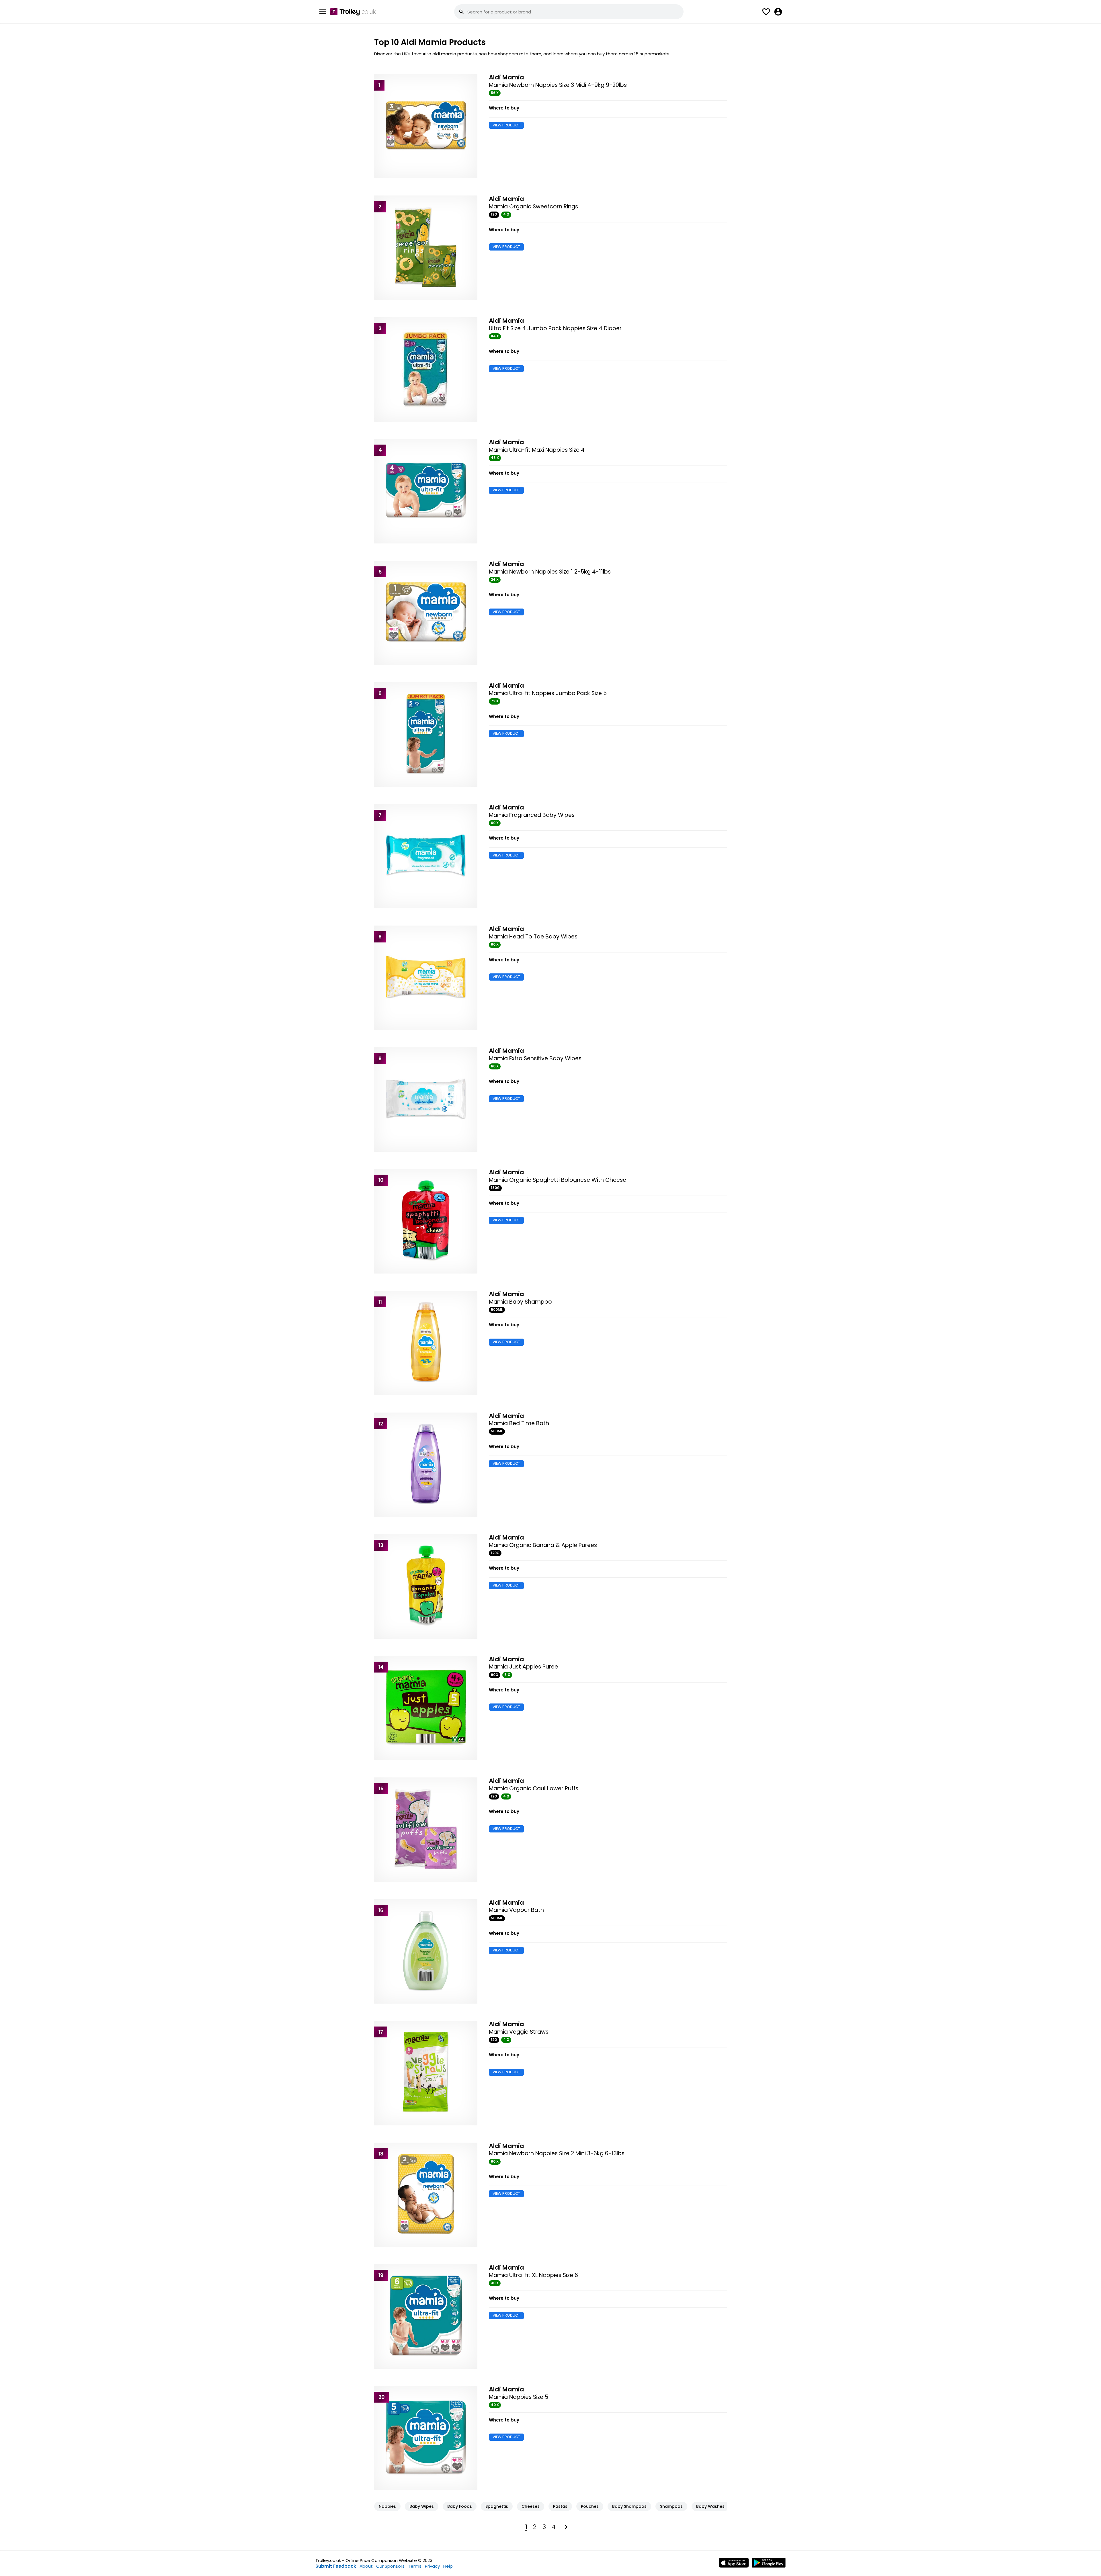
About (366, 2566)
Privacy (432, 2566)
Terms (415, 2566)
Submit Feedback (336, 2566)
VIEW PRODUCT (506, 125)
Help (448, 2566)
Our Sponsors (390, 2566)
